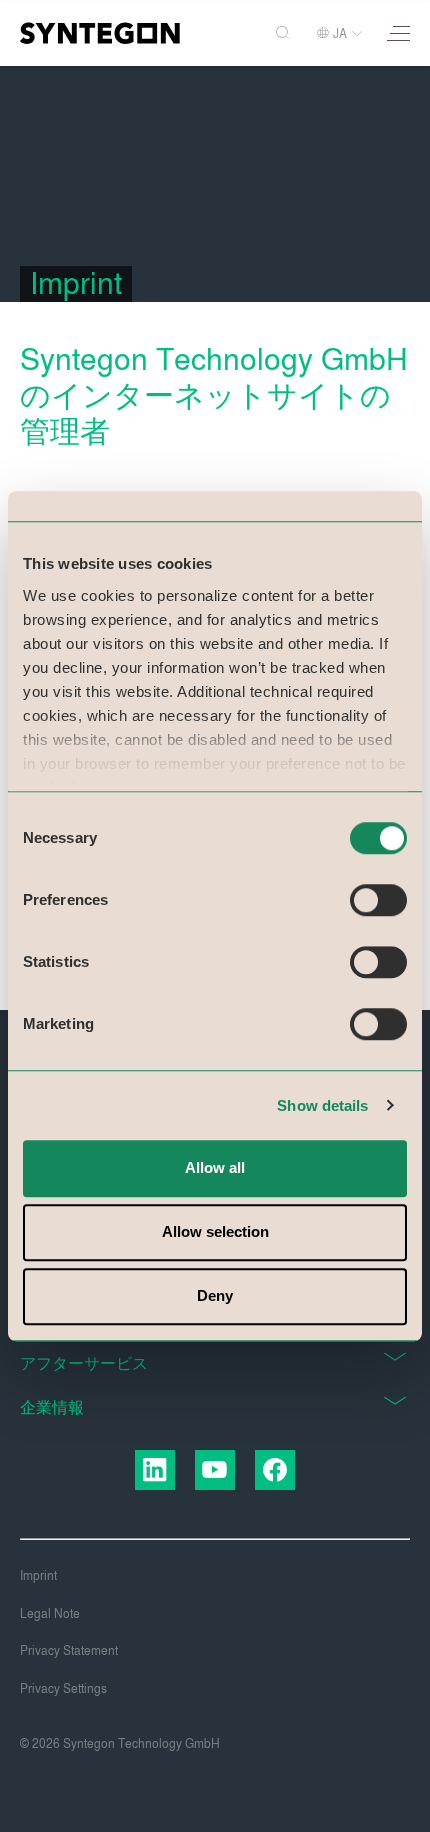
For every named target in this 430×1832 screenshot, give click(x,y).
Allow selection (215, 1231)
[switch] (378, 900)
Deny (215, 1295)
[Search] (284, 33)
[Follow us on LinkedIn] (155, 1470)
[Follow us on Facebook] (275, 1470)
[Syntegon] (100, 33)
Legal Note (50, 1614)
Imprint (38, 1576)
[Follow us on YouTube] (215, 1470)
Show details (322, 1105)
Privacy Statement (69, 1651)
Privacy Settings (63, 1689)
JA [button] (340, 34)
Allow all (215, 1167)
